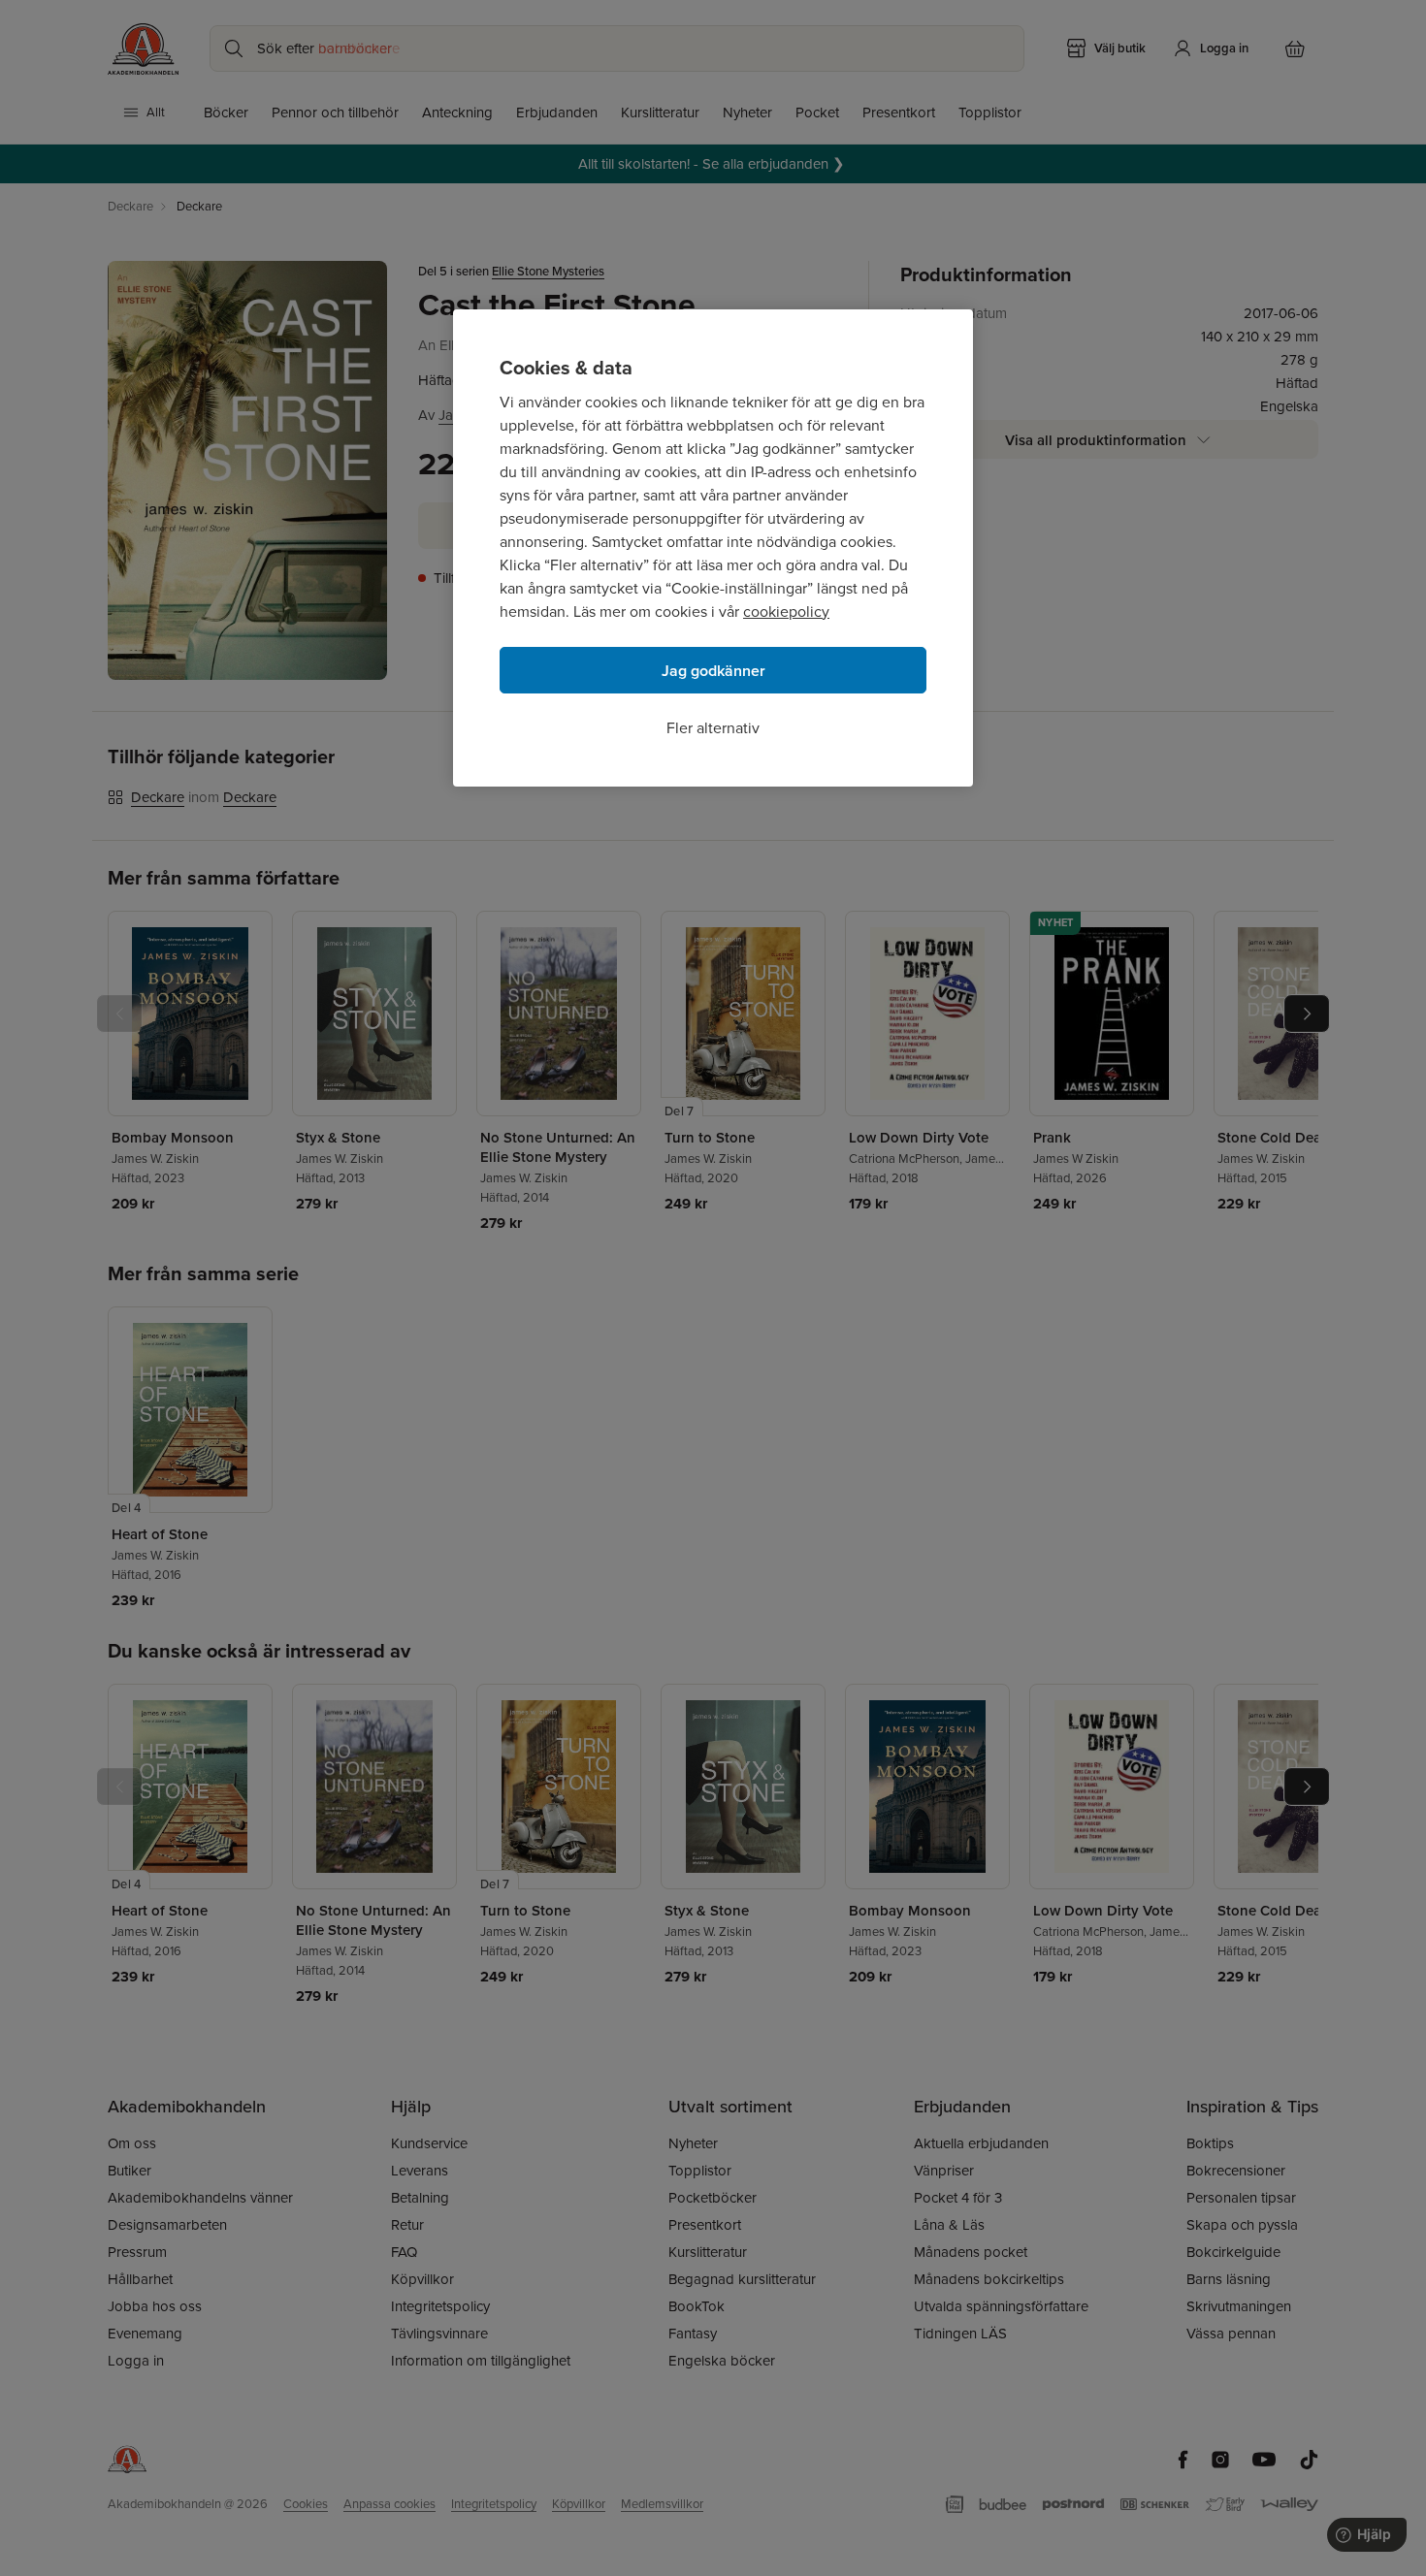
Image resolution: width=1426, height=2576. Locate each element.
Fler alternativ (713, 728)
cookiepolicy (786, 612)
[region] (713, 548)
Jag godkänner (713, 671)
